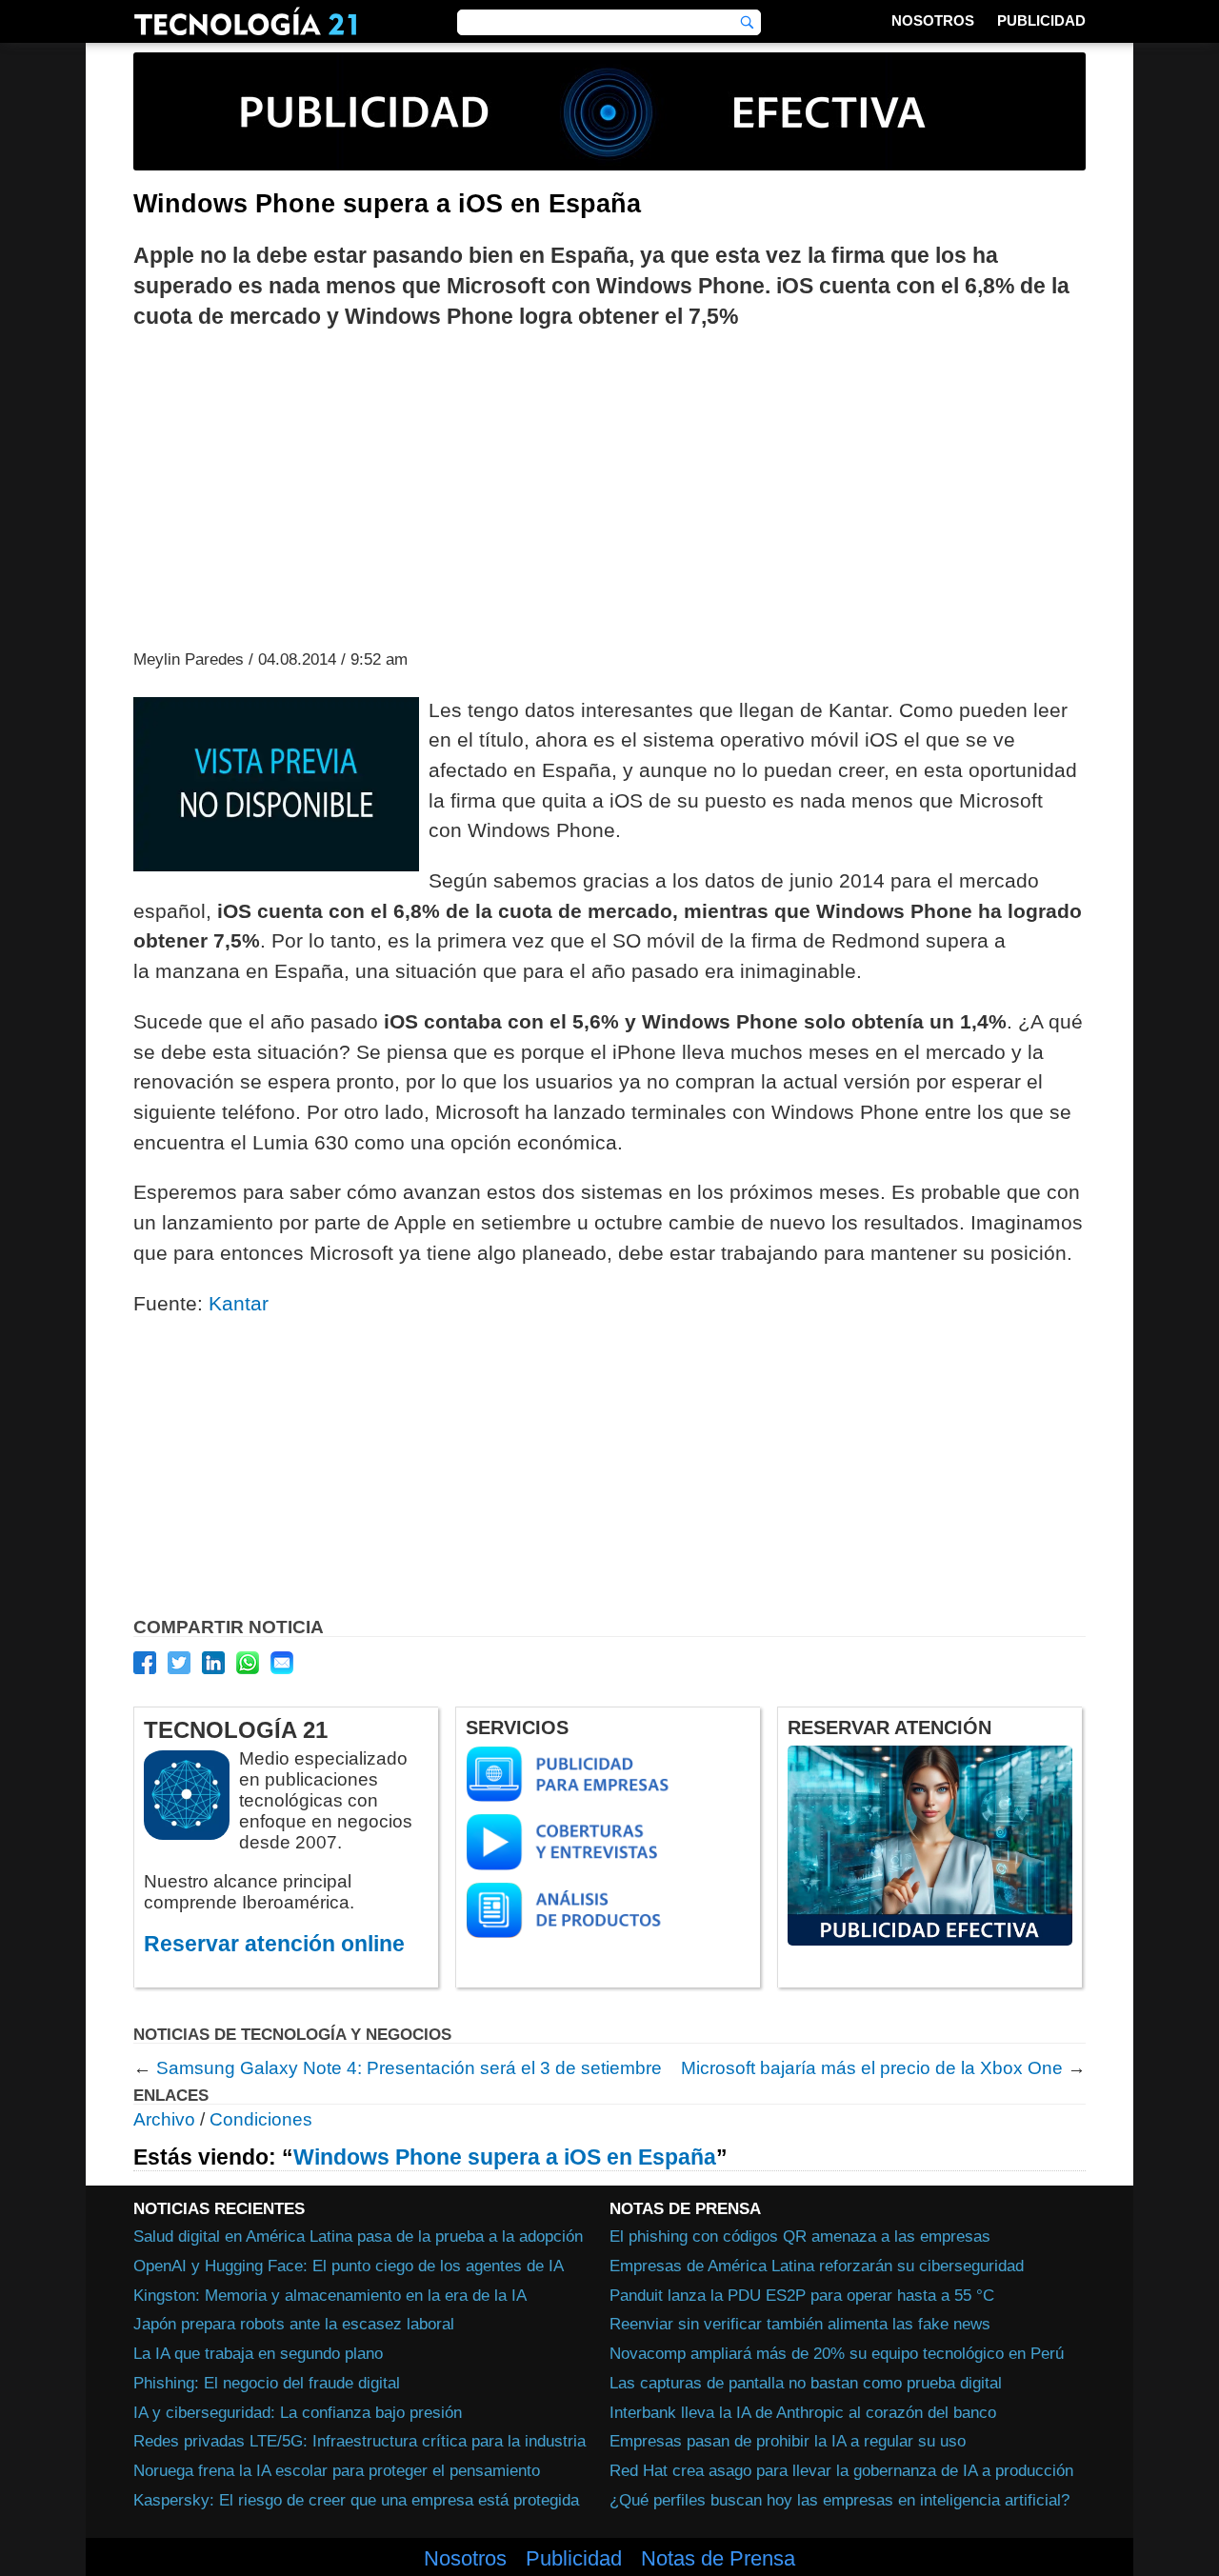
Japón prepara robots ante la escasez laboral (294, 2324)
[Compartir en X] (179, 1663)
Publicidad (1041, 20)
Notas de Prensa (718, 2559)
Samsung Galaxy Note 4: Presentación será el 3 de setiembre (409, 2068)
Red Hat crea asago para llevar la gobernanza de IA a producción (841, 2470)
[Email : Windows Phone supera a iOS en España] (282, 1663)
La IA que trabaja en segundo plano (258, 2353)
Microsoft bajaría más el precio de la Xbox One (872, 2068)
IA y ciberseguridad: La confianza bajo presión (298, 2412)
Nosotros (933, 20)
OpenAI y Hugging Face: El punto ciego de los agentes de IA (349, 2266)
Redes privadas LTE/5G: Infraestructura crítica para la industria (360, 2441)
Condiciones (261, 2119)
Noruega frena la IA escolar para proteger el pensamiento (337, 2470)
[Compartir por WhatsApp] (248, 1663)
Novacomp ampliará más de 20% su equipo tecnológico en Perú (837, 2353)
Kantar (239, 1303)
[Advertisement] (609, 488)
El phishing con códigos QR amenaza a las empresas (800, 2236)
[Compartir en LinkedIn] (213, 1663)
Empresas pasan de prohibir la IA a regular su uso (788, 2441)
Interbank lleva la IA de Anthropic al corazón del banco (803, 2412)
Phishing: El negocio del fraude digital (267, 2383)
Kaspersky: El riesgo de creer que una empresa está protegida (356, 2500)
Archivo (164, 2119)
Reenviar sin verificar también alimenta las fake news (800, 2324)
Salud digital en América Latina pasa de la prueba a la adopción (358, 2236)
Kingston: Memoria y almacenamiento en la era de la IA (330, 2295)
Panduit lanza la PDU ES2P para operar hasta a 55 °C (802, 2295)
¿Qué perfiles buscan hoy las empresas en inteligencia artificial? (839, 2500)
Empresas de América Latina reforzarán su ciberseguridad (817, 2266)
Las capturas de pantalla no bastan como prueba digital (806, 2383)
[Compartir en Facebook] (145, 1663)
